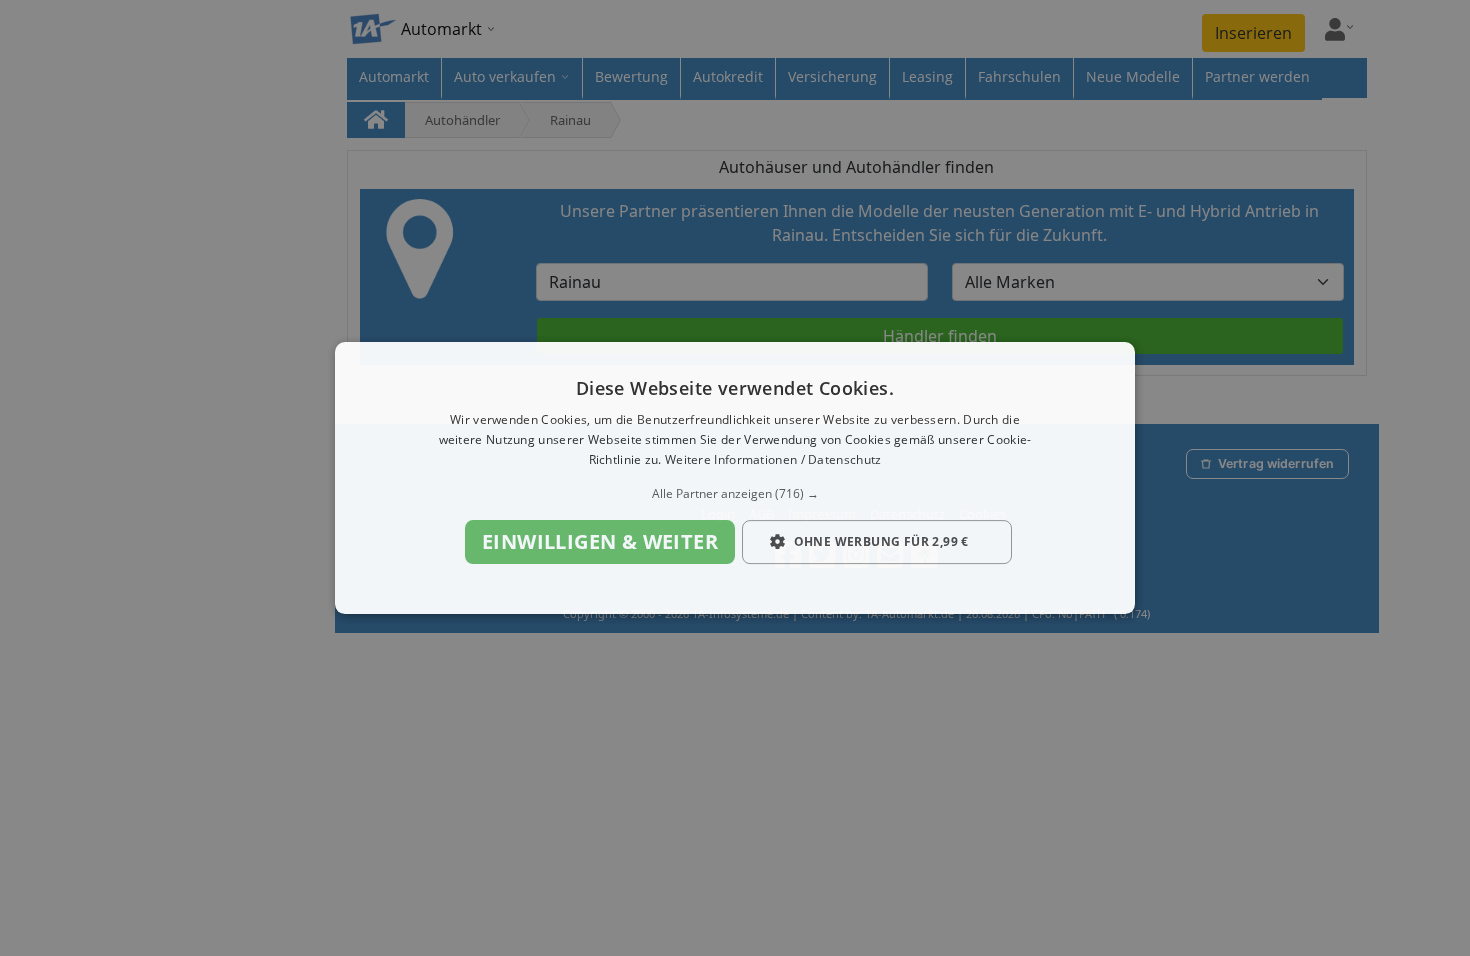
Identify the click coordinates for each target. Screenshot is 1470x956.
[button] (735, 494)
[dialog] (735, 478)
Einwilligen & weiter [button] (600, 541)
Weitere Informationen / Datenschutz (773, 459)
